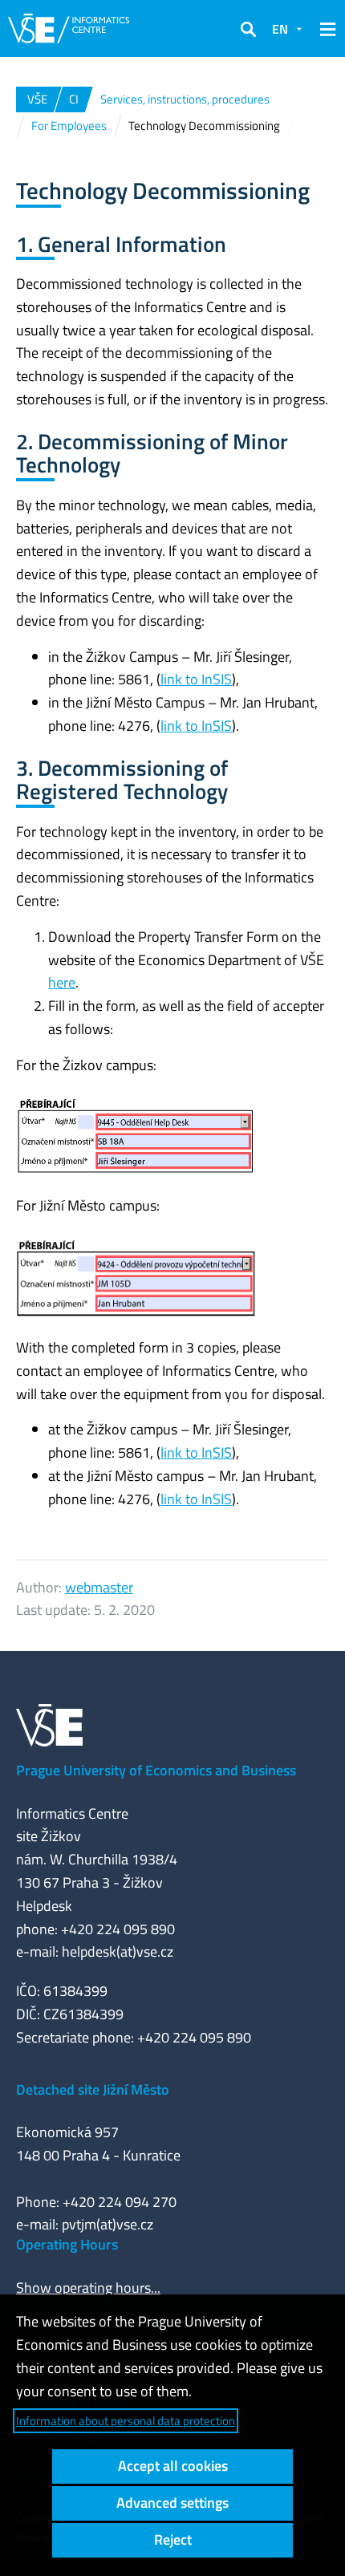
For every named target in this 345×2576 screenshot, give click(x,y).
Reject (173, 2539)
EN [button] (280, 29)
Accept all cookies (173, 2466)
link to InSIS (196, 679)
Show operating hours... (88, 2288)
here (62, 982)
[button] (248, 29)
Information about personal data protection (126, 2421)
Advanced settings (172, 2503)
